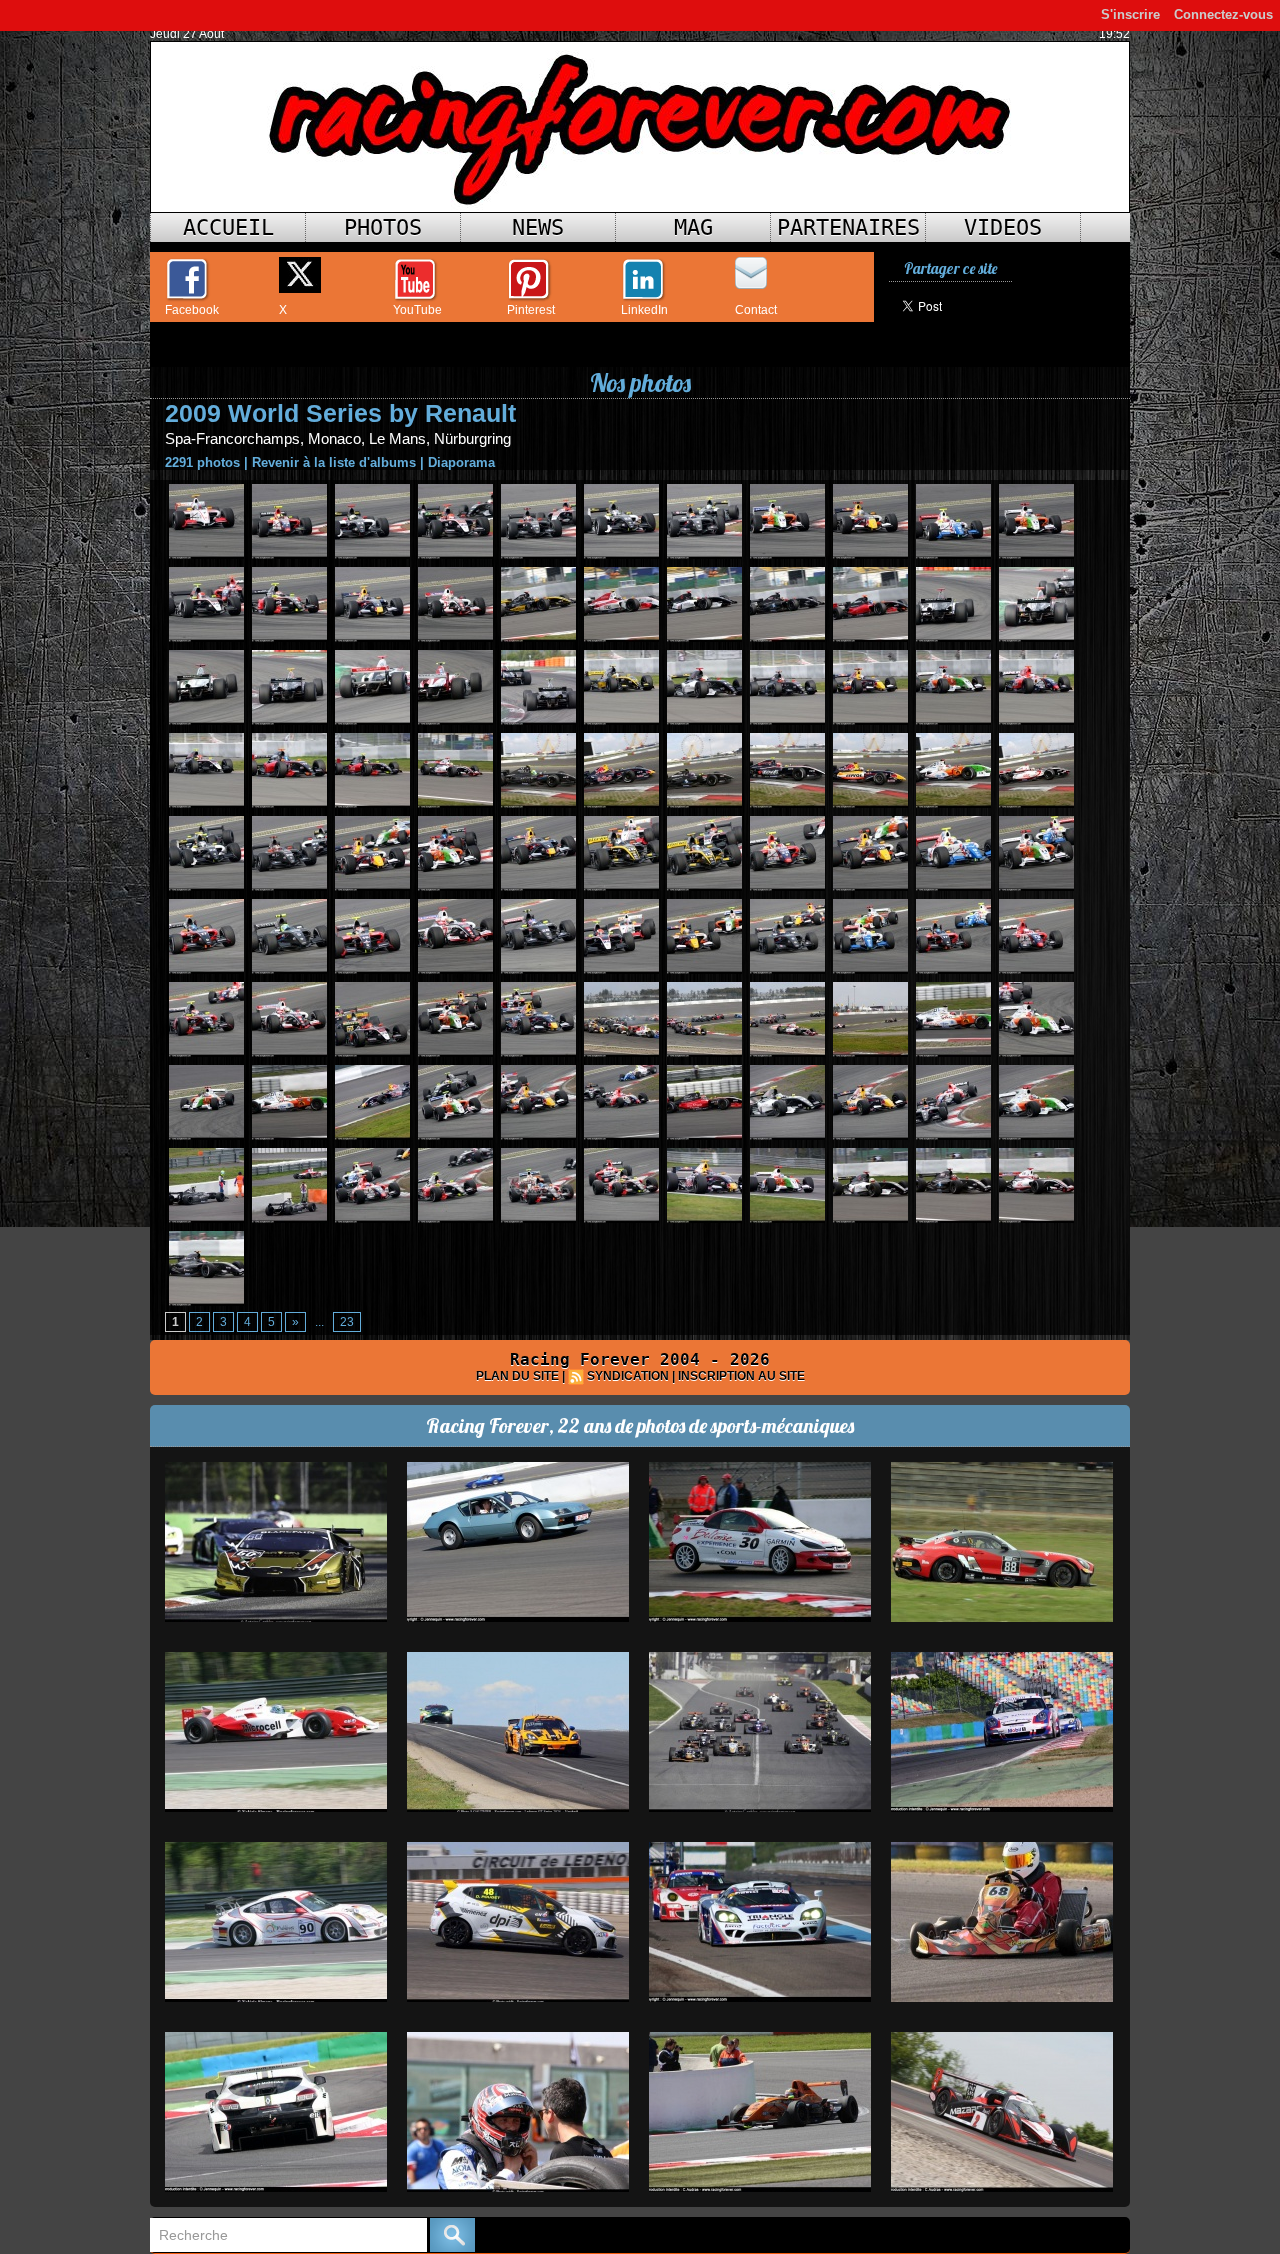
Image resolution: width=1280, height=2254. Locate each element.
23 (347, 1322)
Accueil (228, 227)
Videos (1003, 227)
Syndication (628, 1376)
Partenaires (848, 227)
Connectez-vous (1223, 14)
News (538, 227)
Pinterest (531, 310)
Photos (383, 227)
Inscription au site (741, 1376)
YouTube (417, 310)
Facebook (192, 310)
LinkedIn (644, 310)
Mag (693, 227)
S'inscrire (1130, 14)
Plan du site (517, 1376)
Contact (756, 310)
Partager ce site (950, 268)
